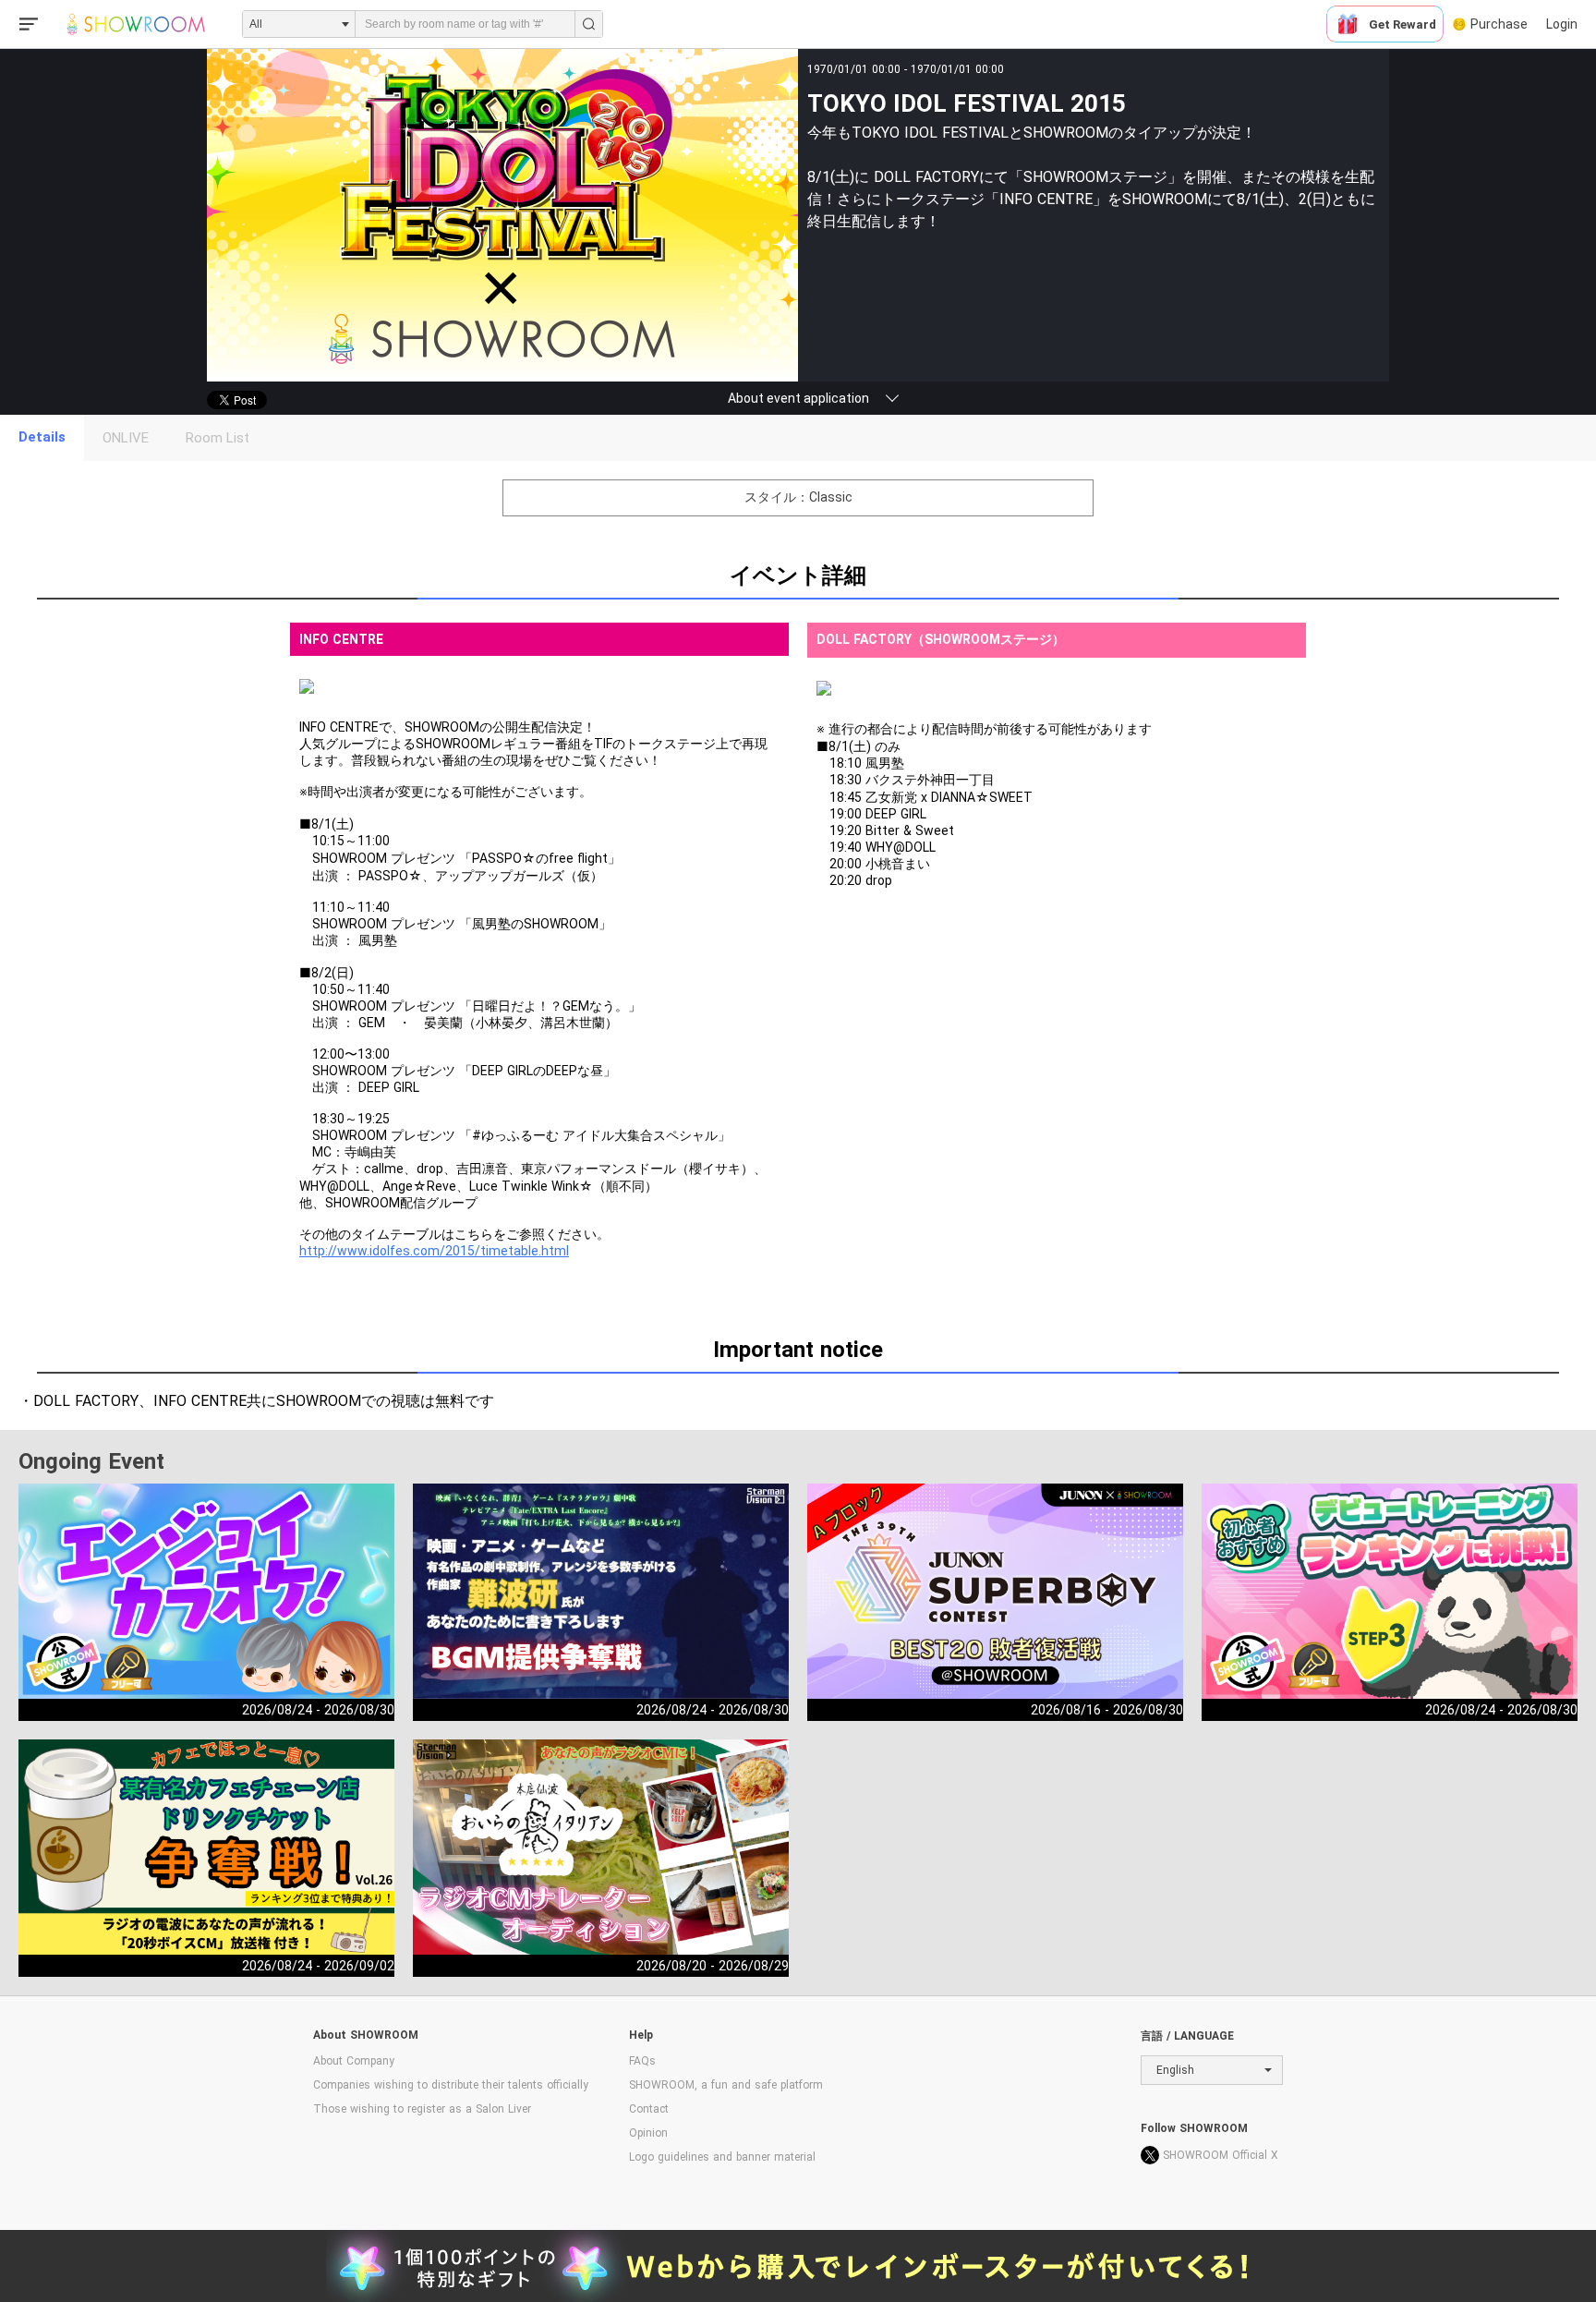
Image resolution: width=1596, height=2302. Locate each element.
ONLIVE (126, 438)
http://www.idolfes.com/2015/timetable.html (434, 1251)
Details (42, 437)
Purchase (1499, 24)
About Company (354, 2061)
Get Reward (1403, 24)
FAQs (642, 2061)
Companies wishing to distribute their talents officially (451, 2085)
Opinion (648, 2133)
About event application (798, 398)
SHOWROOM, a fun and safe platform (726, 2085)
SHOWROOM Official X (1221, 2155)
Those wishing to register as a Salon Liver (422, 2109)
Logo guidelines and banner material (722, 2157)
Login (1562, 24)
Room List (218, 438)
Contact (649, 2109)
